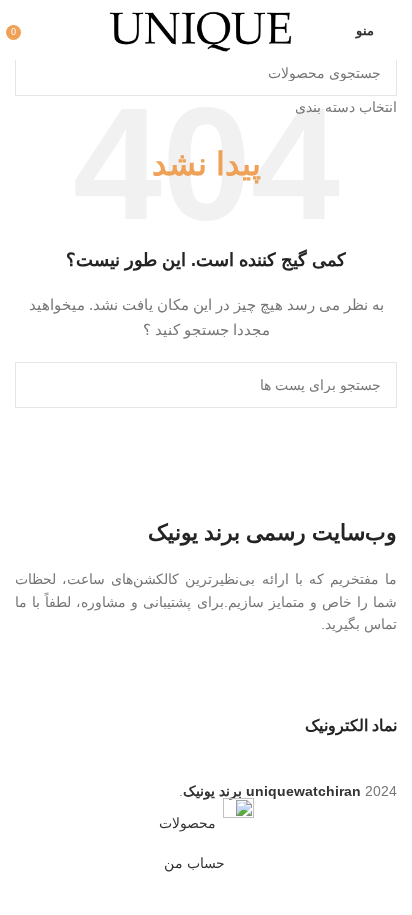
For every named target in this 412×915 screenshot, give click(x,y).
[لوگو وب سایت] (206, 29)
